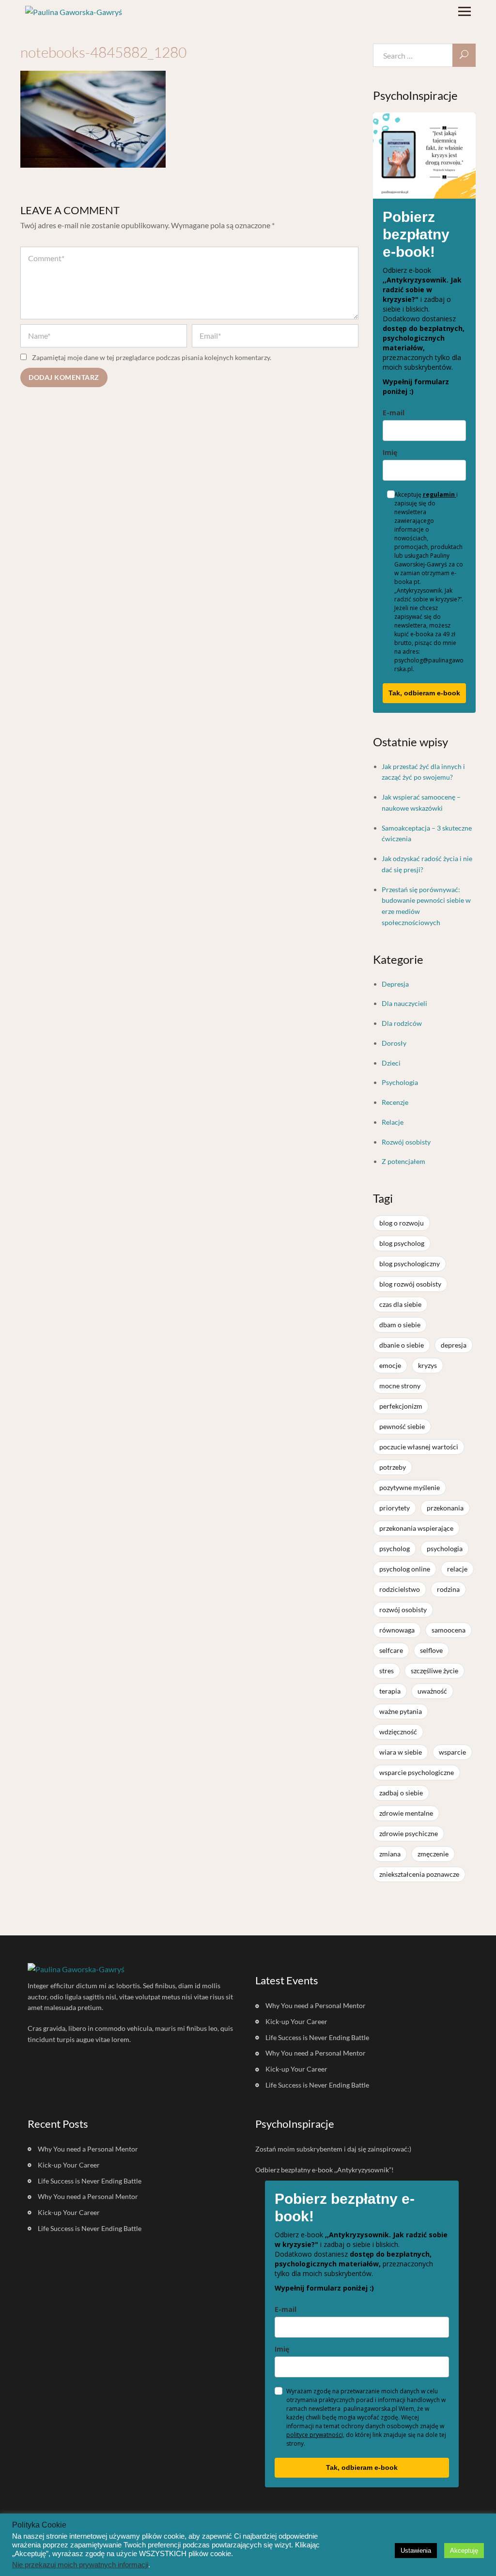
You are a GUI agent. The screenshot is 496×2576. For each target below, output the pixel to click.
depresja (454, 1345)
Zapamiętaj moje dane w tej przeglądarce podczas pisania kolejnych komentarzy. (152, 357)
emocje (390, 1365)
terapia (390, 1691)
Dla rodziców (402, 1023)
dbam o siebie (400, 1325)
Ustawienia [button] (416, 2551)
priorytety (395, 1508)
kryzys (427, 1365)
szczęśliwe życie (434, 1671)
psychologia (445, 1548)
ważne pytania (401, 1711)
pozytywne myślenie (410, 1487)
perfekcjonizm (401, 1406)
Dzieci (391, 1063)
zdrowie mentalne (406, 1813)
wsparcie (452, 1752)
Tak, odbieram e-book (424, 693)
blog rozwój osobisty (410, 1284)
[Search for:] (425, 55)
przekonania (445, 1508)
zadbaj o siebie (401, 1793)
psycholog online (405, 1569)
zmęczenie (433, 1854)
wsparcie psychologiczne (417, 1772)
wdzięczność (398, 1732)
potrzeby (393, 1467)
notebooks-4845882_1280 (103, 52)
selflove (431, 1650)
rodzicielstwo (400, 1589)
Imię (390, 452)
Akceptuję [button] (464, 2551)
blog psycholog (402, 1243)
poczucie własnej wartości (419, 1447)
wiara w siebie (401, 1752)
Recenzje (395, 1102)
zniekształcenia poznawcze (419, 1874)
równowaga (397, 1630)
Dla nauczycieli (404, 1003)
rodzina (448, 1589)
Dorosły (394, 1043)
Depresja (395, 984)
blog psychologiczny (410, 1264)
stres (387, 1671)
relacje (457, 1569)
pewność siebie (402, 1426)
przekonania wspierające (416, 1528)
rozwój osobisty (403, 1610)
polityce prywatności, (315, 2435)
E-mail (394, 413)
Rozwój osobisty (406, 1142)
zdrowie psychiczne (409, 1833)
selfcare (391, 1650)
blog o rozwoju (402, 1223)
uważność (432, 1691)
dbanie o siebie (402, 1345)
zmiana (390, 1854)
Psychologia (400, 1082)
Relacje (393, 1122)
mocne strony (400, 1386)
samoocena (449, 1630)
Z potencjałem (403, 1161)
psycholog (395, 1548)
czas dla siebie (400, 1304)
